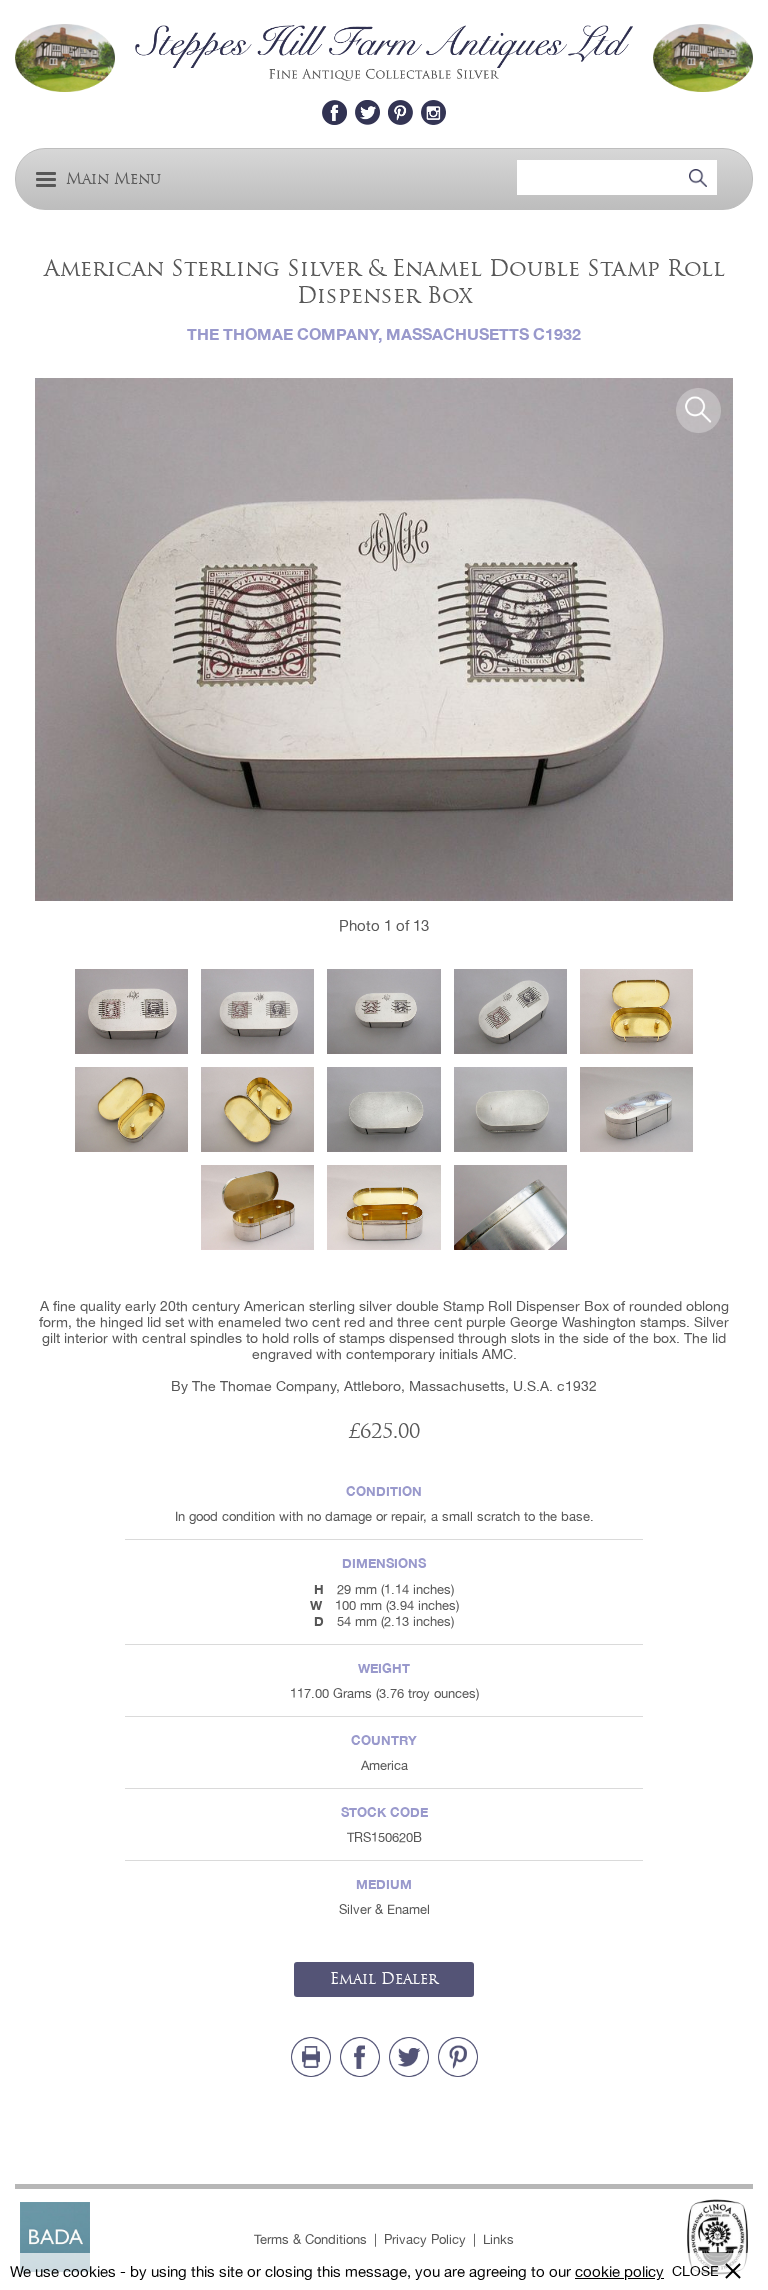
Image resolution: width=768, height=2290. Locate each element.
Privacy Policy (425, 2239)
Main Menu (113, 179)
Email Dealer (384, 1979)
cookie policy (619, 2271)
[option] (384, 640)
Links (498, 2239)
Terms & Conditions (310, 2239)
